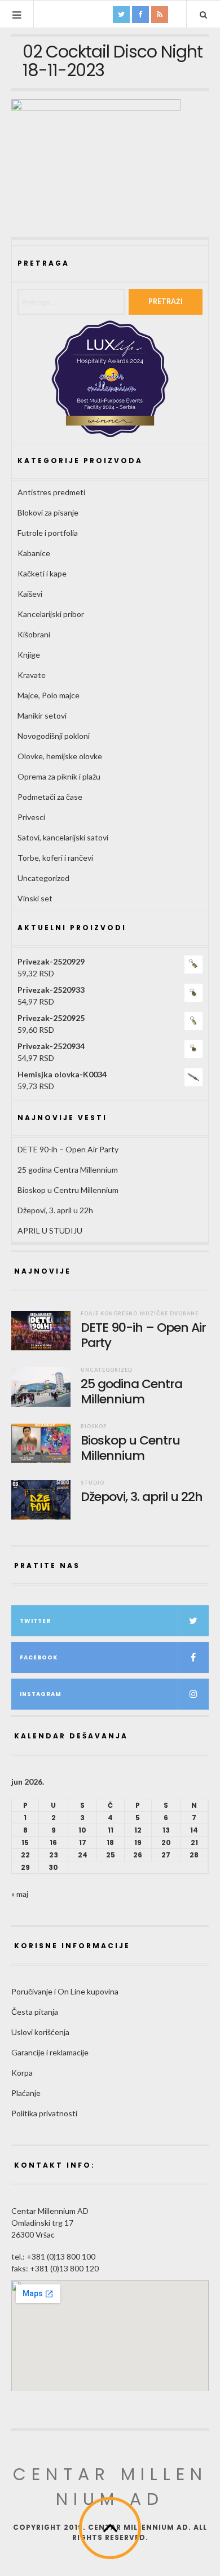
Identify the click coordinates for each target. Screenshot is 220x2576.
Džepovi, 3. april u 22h (55, 1210)
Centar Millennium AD (110, 2487)
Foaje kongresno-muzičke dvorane (140, 1313)
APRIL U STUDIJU (50, 1230)
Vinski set (35, 898)
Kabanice (34, 553)
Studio (93, 1483)
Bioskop (94, 1426)
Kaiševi (30, 594)
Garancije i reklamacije (50, 2052)
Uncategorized (43, 878)
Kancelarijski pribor (51, 614)
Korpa (22, 2073)
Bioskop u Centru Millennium (68, 1190)
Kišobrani (34, 634)
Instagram (41, 1694)
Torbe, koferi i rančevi (55, 858)
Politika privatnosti (44, 2113)
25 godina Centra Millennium (68, 1170)
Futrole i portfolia (48, 533)
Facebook (39, 1657)
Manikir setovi (42, 715)
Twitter (35, 1621)
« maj (20, 1894)
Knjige (29, 655)
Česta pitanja (35, 2012)
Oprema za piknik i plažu (59, 776)
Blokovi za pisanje (48, 512)
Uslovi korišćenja (40, 2032)
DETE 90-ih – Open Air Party (68, 1149)
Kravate (32, 675)
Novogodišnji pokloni (54, 736)
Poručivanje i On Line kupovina (65, 1991)
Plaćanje (26, 2093)
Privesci (31, 817)
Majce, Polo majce (49, 695)
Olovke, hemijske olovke (60, 756)
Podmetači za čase (50, 797)
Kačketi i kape (42, 573)
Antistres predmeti (51, 492)
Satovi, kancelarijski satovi (63, 837)
